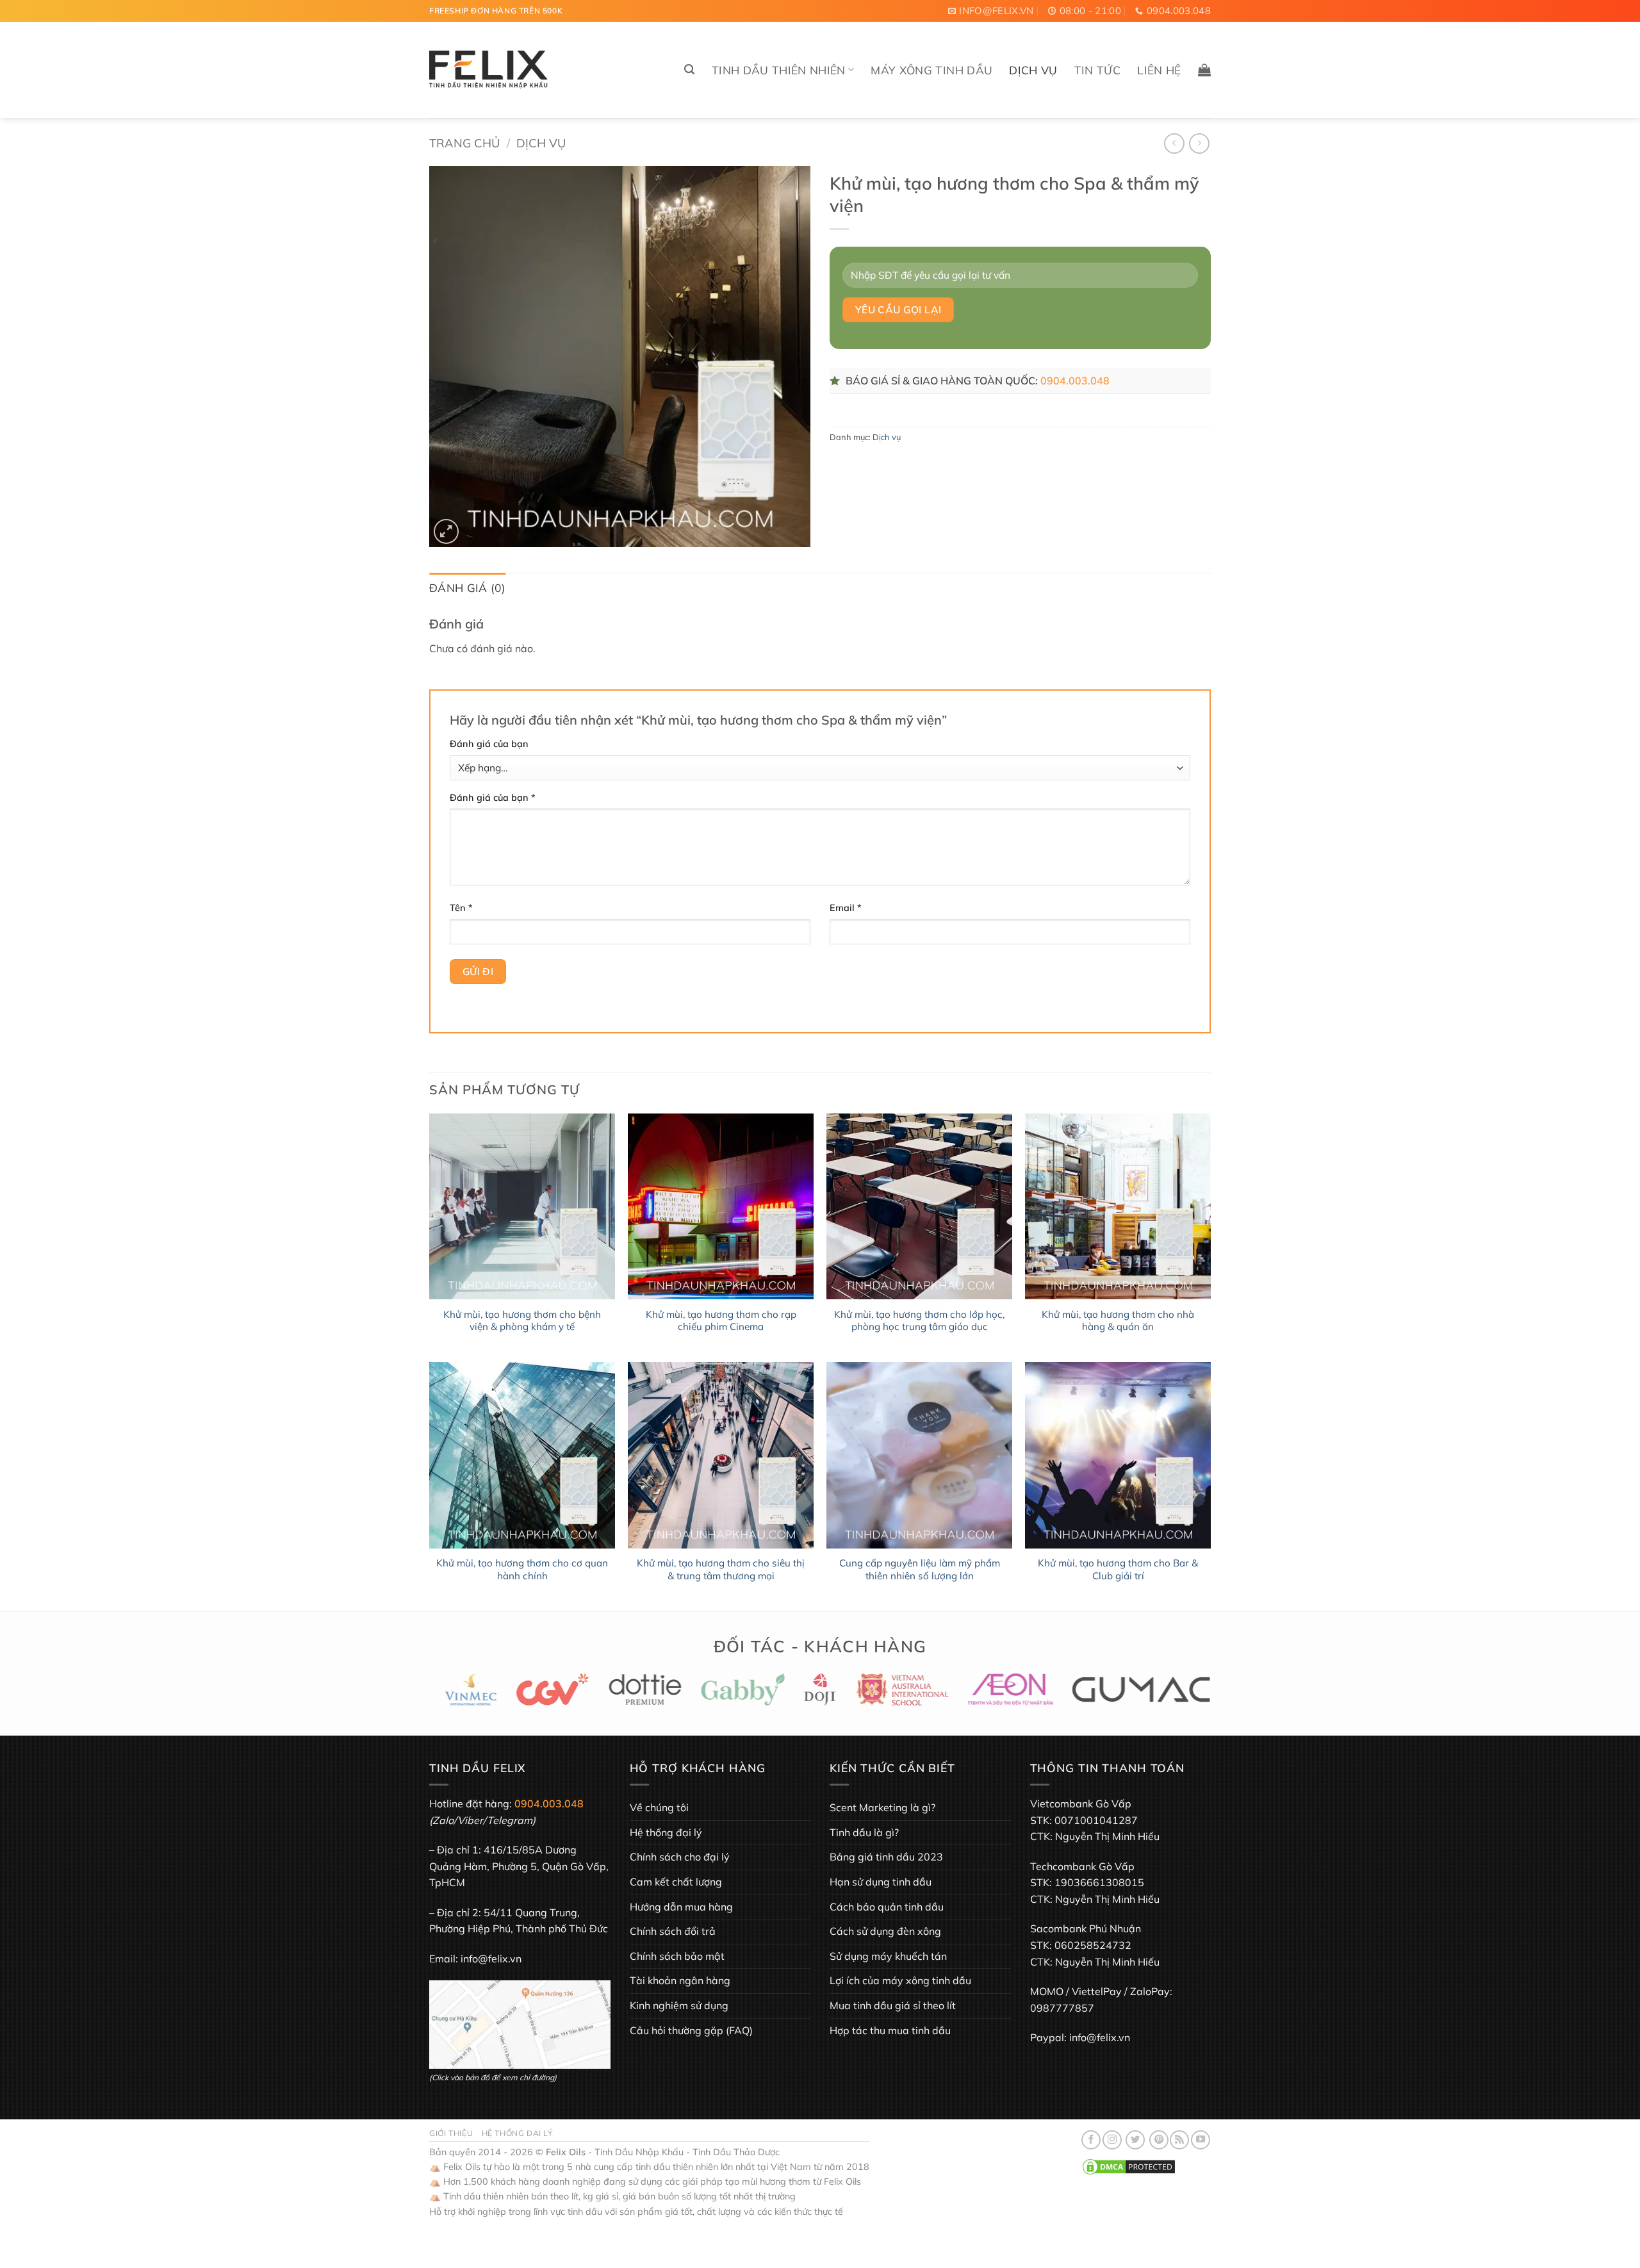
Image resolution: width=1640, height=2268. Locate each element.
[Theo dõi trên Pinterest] (1159, 2140)
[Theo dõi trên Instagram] (1112, 2140)
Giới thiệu (451, 2133)
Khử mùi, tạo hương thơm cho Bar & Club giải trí (1118, 1569)
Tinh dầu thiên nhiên (779, 70)
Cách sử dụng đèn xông (885, 1931)
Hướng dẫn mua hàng (681, 1907)
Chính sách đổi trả (673, 1931)
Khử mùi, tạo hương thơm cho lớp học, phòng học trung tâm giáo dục (919, 1321)
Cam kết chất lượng (676, 1882)
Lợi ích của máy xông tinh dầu (900, 1980)
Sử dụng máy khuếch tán (888, 1956)
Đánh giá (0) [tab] (467, 588)
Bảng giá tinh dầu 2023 (886, 1857)
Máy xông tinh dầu (931, 70)
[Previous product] (1199, 143)
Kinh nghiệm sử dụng (679, 2005)
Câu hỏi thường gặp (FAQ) (691, 2030)
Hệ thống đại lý (666, 1832)
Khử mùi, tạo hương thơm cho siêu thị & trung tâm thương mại (721, 1569)
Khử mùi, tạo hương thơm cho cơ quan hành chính (522, 1569)
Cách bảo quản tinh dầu (887, 1907)
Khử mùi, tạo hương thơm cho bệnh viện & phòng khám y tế (522, 1321)
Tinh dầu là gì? (864, 1832)
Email (846, 908)
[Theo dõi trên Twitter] (1135, 2140)
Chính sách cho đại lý (680, 1857)
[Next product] (1174, 143)
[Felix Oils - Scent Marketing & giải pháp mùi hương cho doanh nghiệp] (489, 70)
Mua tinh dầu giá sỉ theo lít (893, 2005)
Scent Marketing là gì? (882, 1807)
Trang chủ (464, 143)
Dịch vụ (1033, 70)
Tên (461, 908)
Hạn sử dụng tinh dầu (881, 1882)
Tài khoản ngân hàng (680, 1980)
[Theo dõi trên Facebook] (1091, 2140)
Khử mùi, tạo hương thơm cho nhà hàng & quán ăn (1118, 1321)
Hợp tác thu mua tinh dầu (890, 2030)
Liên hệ (1159, 70)
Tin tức (1097, 70)
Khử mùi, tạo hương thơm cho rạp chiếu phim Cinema (721, 1321)
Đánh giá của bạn (489, 744)
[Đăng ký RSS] (1179, 2140)
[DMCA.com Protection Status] (1129, 2166)
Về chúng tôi (659, 1807)
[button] (689, 70)
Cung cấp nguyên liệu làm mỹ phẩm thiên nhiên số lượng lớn (920, 1569)
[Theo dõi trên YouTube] (1201, 2140)
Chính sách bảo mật (677, 1956)
